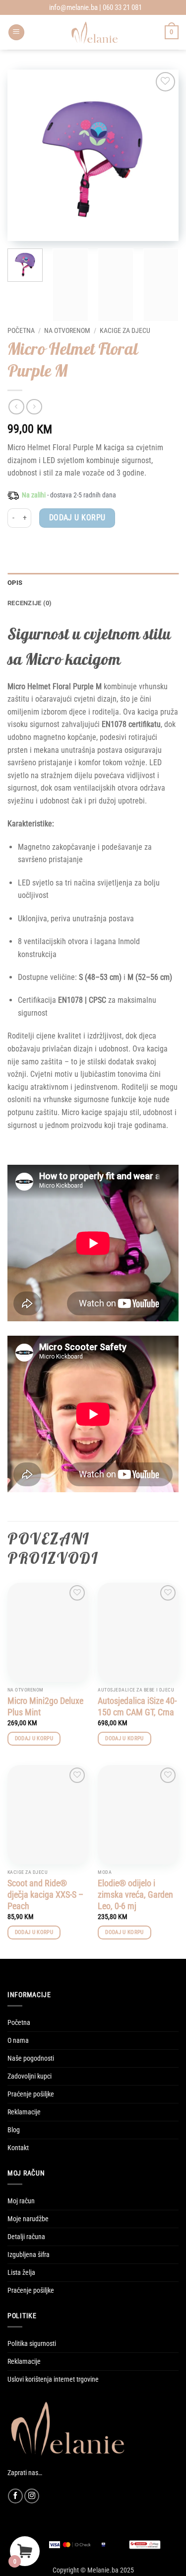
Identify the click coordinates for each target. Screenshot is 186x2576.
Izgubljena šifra (29, 2255)
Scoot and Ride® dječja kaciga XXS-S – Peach (45, 1895)
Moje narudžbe (28, 2219)
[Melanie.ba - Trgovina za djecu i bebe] (95, 32)
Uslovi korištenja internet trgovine (53, 2379)
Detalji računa (26, 2237)
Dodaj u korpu (77, 518)
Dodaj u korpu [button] (34, 1738)
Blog (14, 2130)
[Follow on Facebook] (15, 2496)
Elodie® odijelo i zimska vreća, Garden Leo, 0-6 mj (135, 1895)
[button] (16, 33)
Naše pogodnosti (31, 2058)
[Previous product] (34, 407)
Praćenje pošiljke (31, 2094)
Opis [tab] (15, 583)
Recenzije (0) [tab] (30, 603)
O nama (18, 2041)
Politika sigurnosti (32, 2344)
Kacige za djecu (125, 330)
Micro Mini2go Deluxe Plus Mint (45, 1706)
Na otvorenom (67, 330)
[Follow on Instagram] (32, 2496)
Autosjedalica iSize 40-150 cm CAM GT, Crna (137, 1706)
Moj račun (21, 2201)
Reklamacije (24, 2112)
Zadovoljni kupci (30, 2076)
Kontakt (18, 2148)
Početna (21, 330)
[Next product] (16, 407)
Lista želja (21, 2273)
